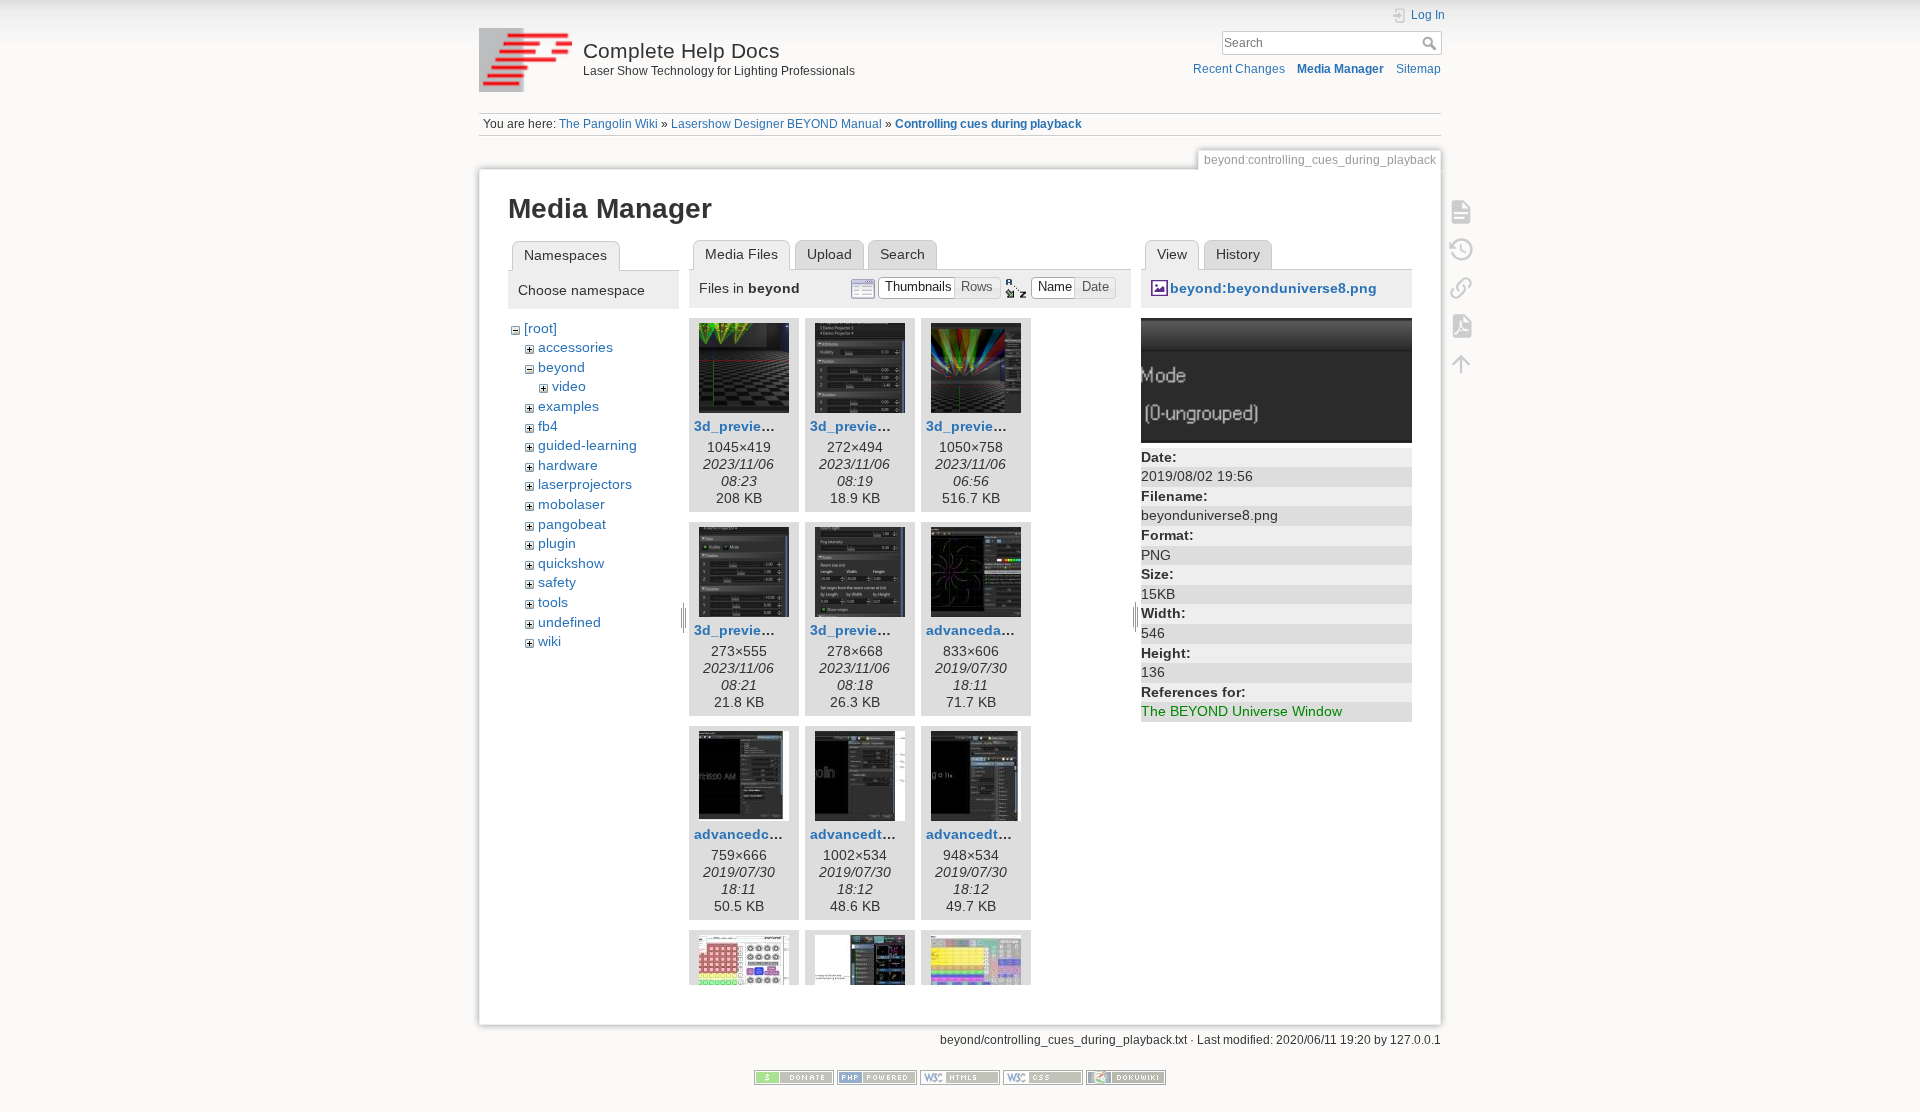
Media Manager (1340, 69)
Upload (829, 254)
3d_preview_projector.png (783, 630)
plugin (557, 543)
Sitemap (1418, 69)
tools (553, 602)
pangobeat (572, 524)
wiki (549, 641)
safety (557, 582)
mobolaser (571, 504)
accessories (575, 347)
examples (568, 406)
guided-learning (587, 445)
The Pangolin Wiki (608, 124)
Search (1431, 43)
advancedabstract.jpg (1000, 630)
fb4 (548, 426)
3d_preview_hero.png (1000, 426)
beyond (561, 367)
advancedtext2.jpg (989, 834)
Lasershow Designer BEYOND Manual (776, 124)
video (569, 386)
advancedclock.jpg (759, 834)
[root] (540, 328)
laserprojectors (585, 484)
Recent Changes (1239, 69)
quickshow (571, 563)
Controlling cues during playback (988, 124)
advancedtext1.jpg (873, 834)
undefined (569, 622)
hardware (568, 465)
